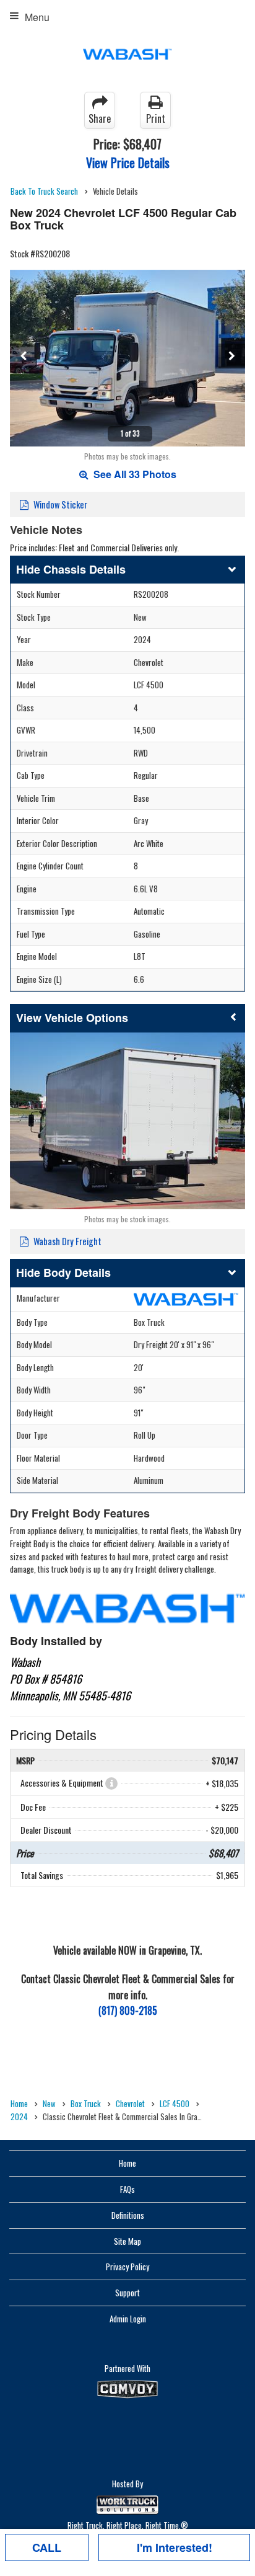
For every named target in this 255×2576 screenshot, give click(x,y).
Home (127, 2163)
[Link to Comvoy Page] (127, 2389)
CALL (47, 2547)
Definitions (128, 2215)
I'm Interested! (175, 2547)
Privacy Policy (127, 2267)
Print (156, 118)
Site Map (127, 2241)
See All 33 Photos (134, 474)
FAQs (127, 2189)
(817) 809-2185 (128, 2010)
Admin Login (128, 2319)
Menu (37, 17)
